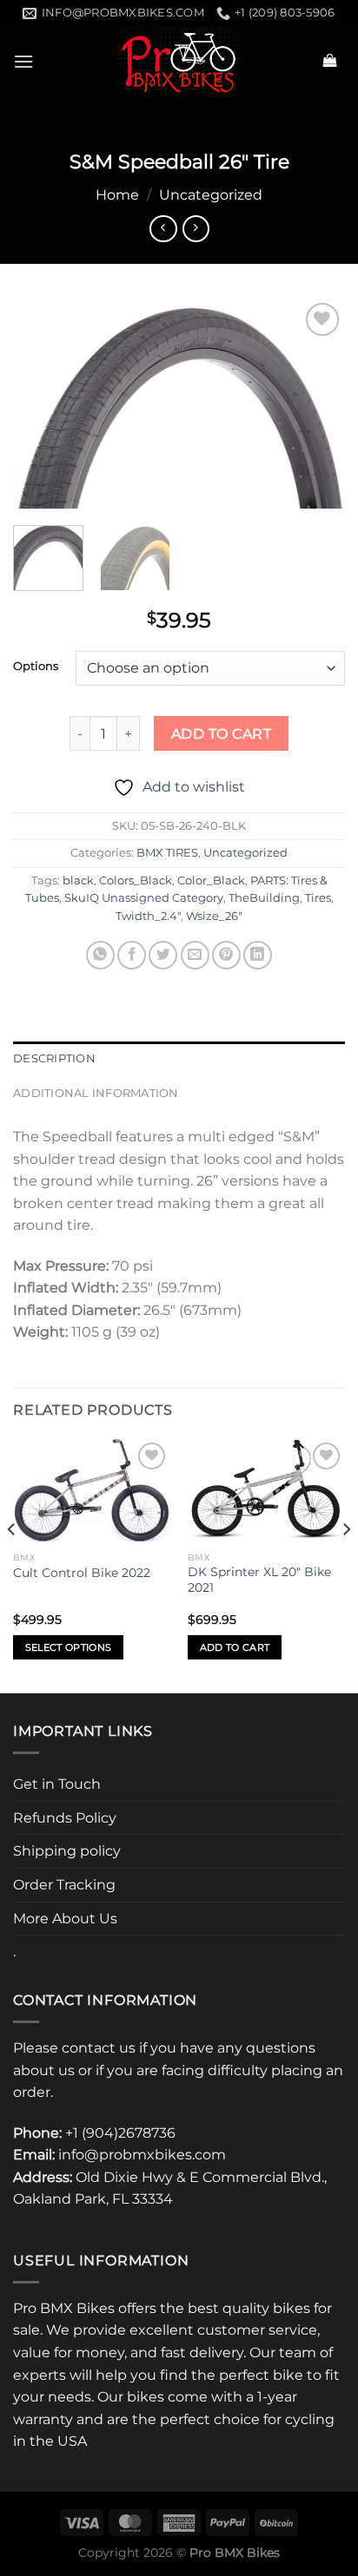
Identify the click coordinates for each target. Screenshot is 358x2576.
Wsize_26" (214, 916)
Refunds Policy (65, 1818)
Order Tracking (64, 1885)
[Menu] (23, 61)
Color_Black (211, 881)
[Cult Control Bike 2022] (92, 1491)
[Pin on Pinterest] (226, 955)
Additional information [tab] (96, 1093)
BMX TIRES (167, 853)
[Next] (316, 404)
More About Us (65, 1919)
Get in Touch (57, 1784)
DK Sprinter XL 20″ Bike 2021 (259, 1580)
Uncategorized (211, 195)
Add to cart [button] (235, 1647)
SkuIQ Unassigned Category (144, 898)
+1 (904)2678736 (120, 2133)
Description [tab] (54, 1058)
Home (117, 195)
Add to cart (221, 734)
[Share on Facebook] (132, 955)
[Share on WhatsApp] (100, 955)
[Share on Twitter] (163, 955)
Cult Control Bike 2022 (82, 1573)
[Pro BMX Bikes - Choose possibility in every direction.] (179, 61)
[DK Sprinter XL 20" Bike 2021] (266, 1491)
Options (36, 667)
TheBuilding (264, 898)
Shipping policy (67, 1851)
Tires (318, 898)
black (78, 881)
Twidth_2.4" (148, 916)
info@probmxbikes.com (142, 2155)
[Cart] (329, 62)
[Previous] (42, 404)
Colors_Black (136, 881)
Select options (69, 1647)
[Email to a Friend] (195, 955)
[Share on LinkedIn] (258, 955)
